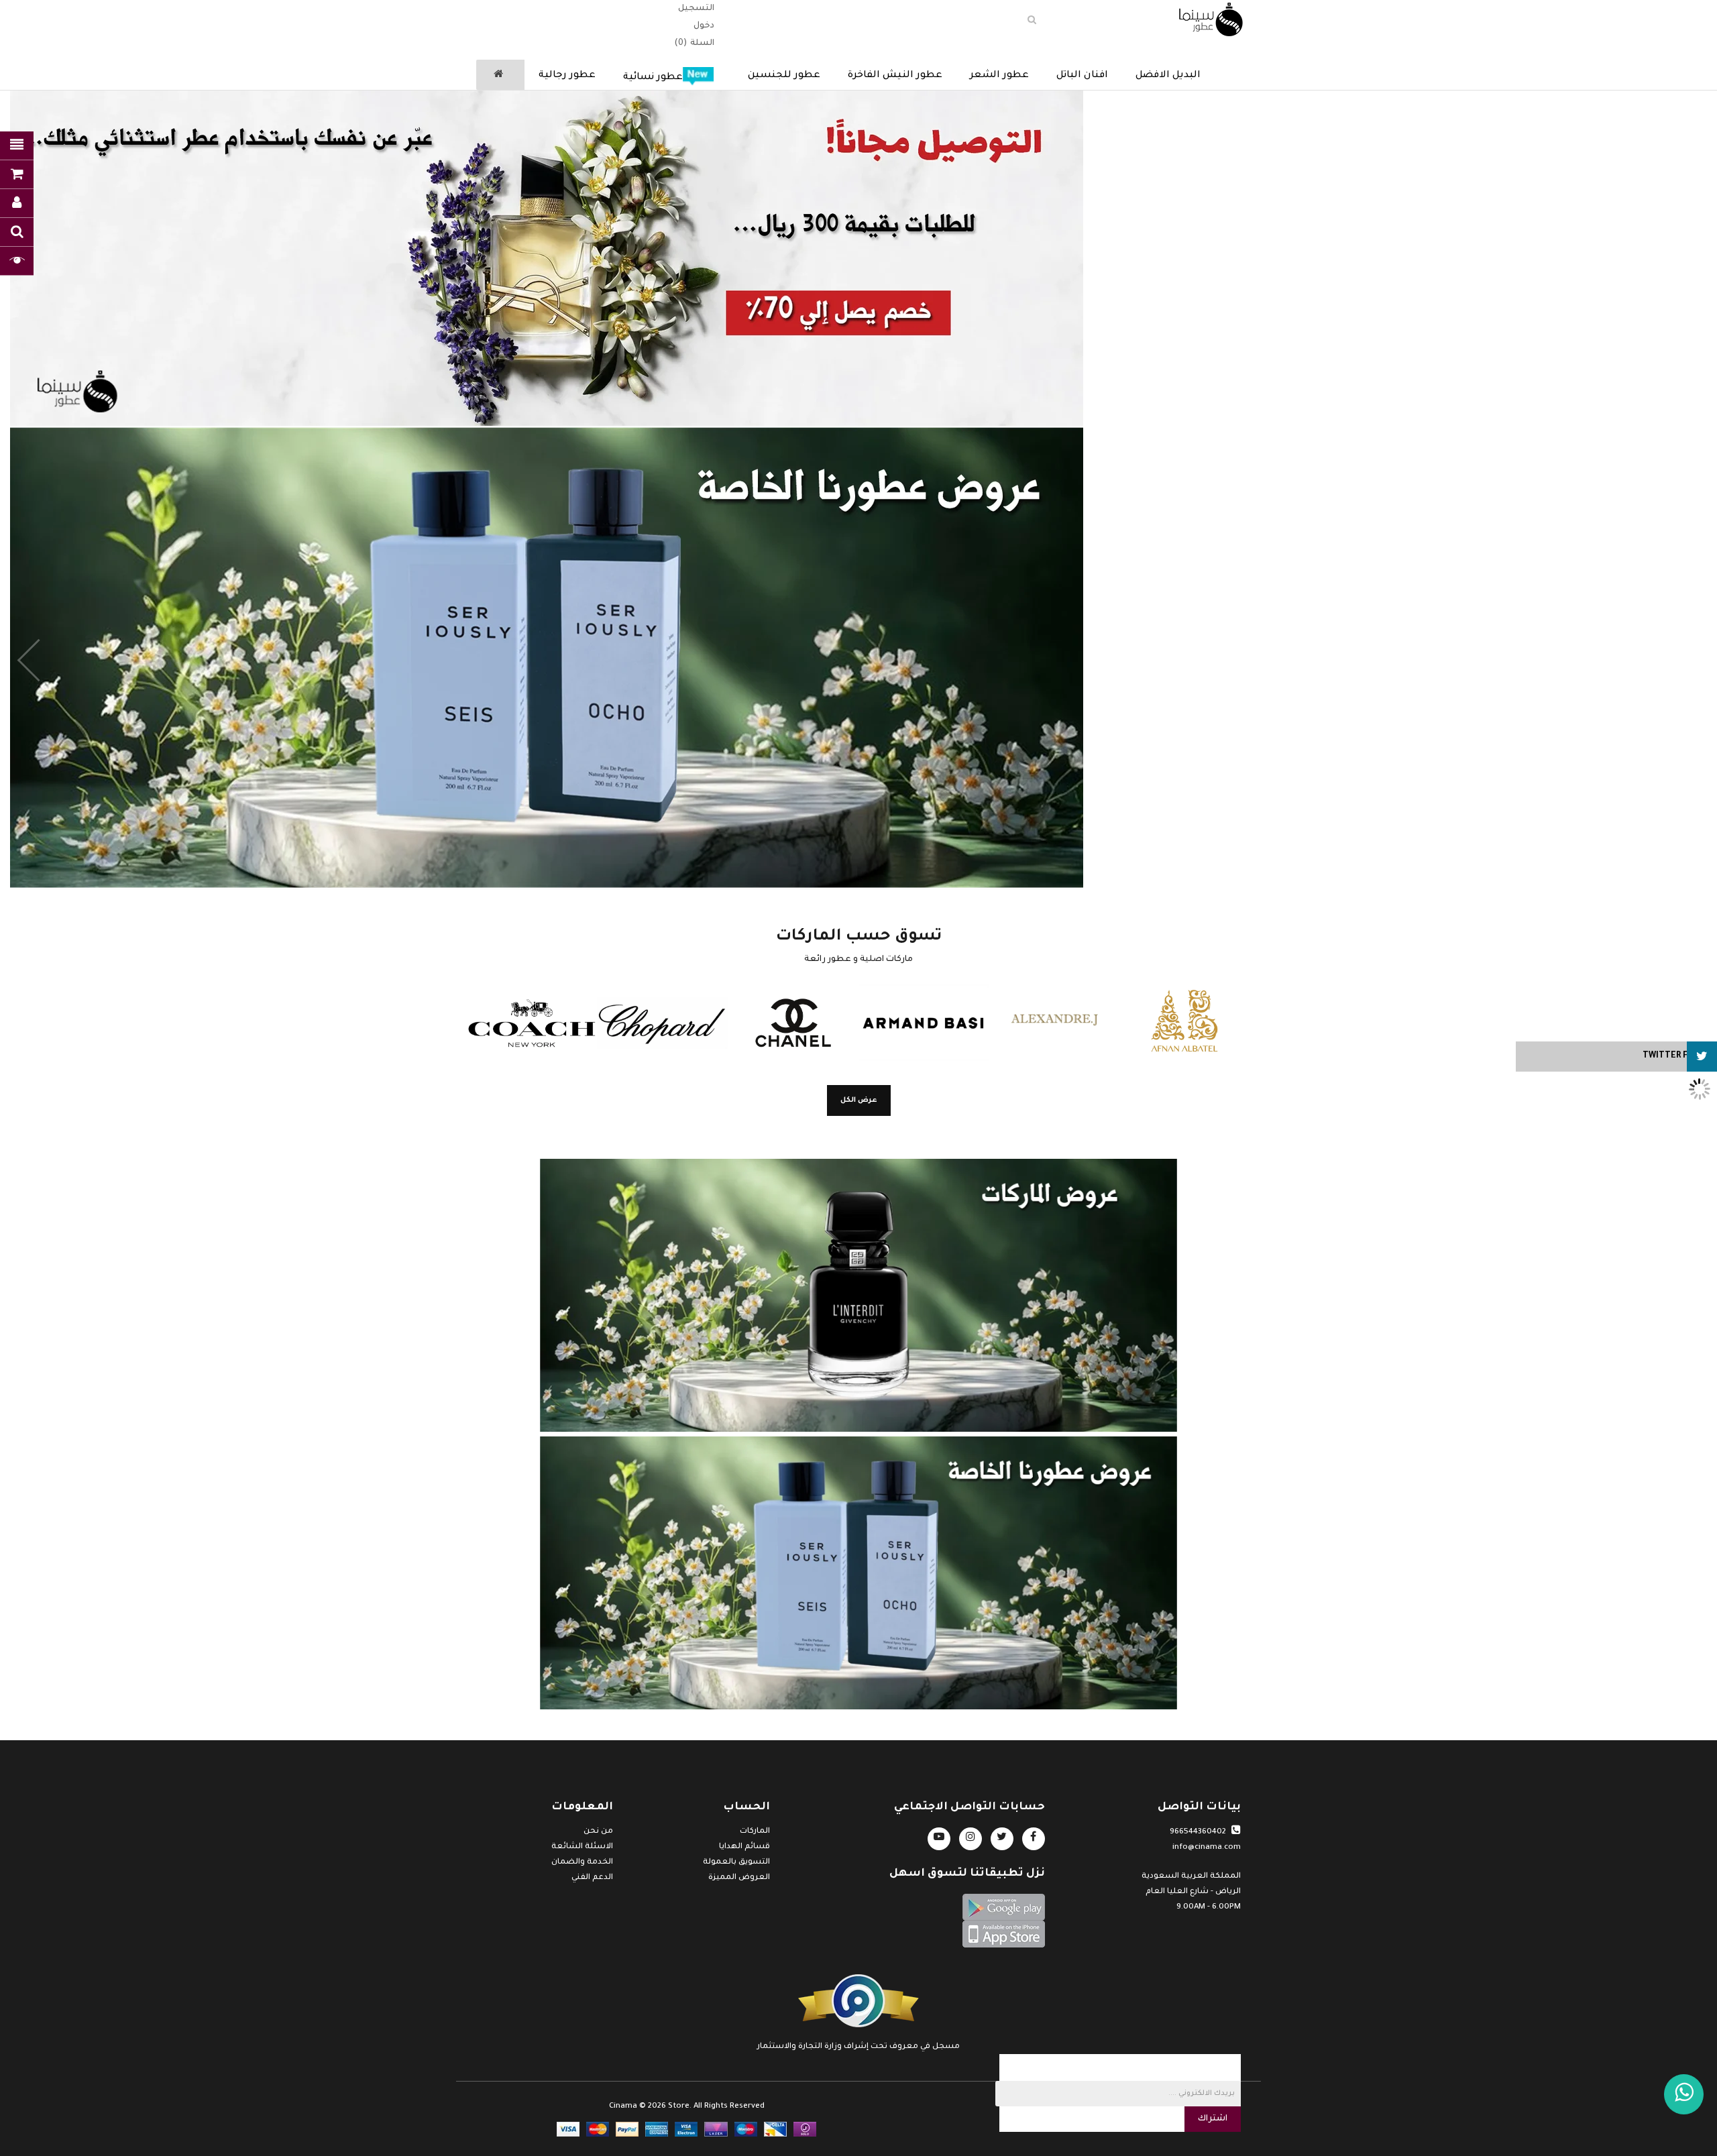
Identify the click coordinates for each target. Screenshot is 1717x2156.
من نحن (598, 1832)
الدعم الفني (592, 1878)
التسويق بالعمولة (736, 1863)
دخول (704, 26)
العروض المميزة (739, 1878)
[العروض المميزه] (858, 1573)
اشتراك (1213, 2119)
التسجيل (696, 9)
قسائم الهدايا (744, 1847)
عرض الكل (859, 1100)
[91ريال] (858, 658)
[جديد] (858, 1295)
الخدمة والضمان (582, 1863)
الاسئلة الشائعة (582, 1847)
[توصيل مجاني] (858, 258)
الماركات (755, 1832)
